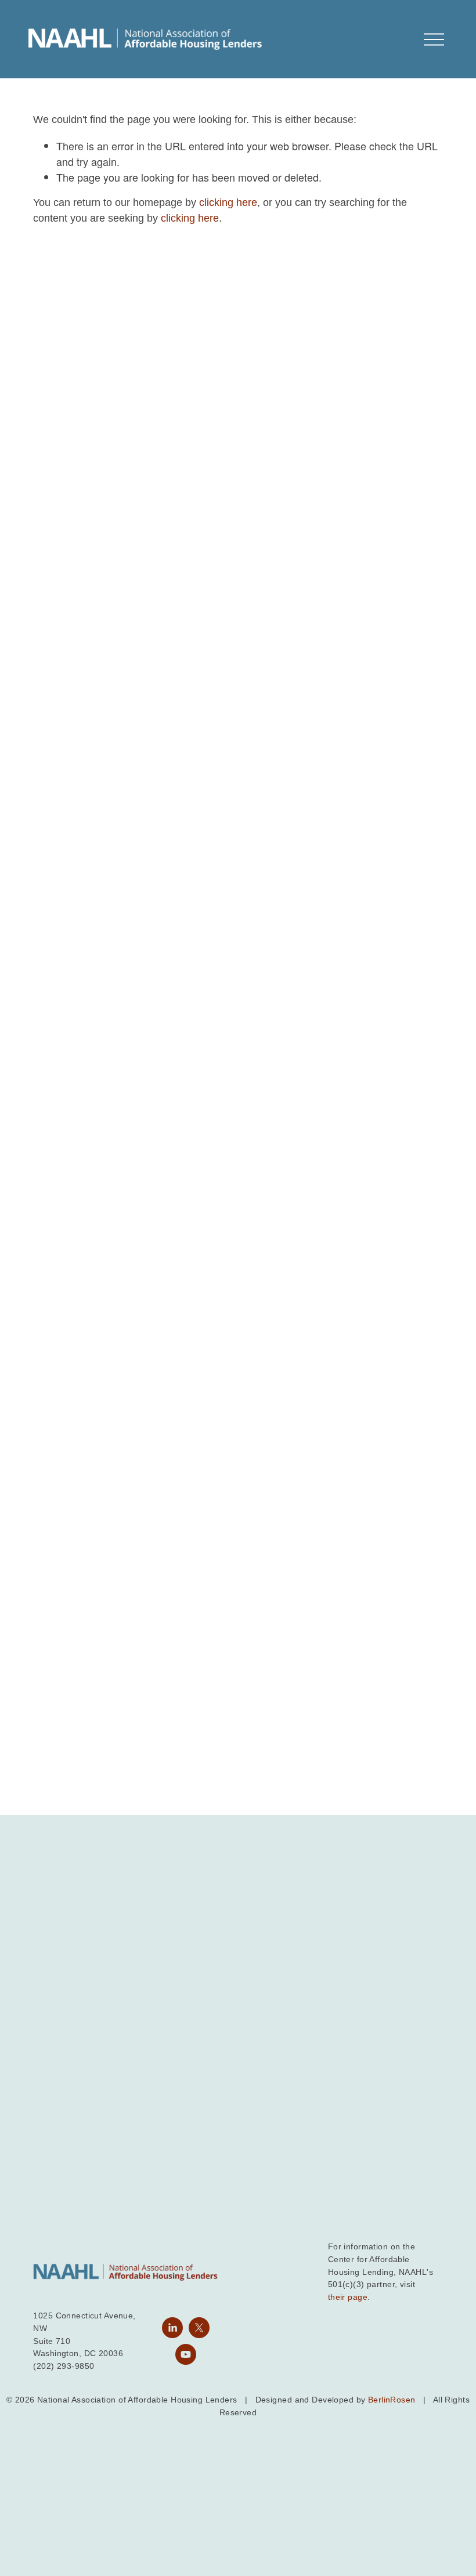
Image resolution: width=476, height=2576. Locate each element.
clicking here (228, 202)
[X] (199, 2328)
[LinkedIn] (172, 2328)
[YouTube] (186, 2354)
